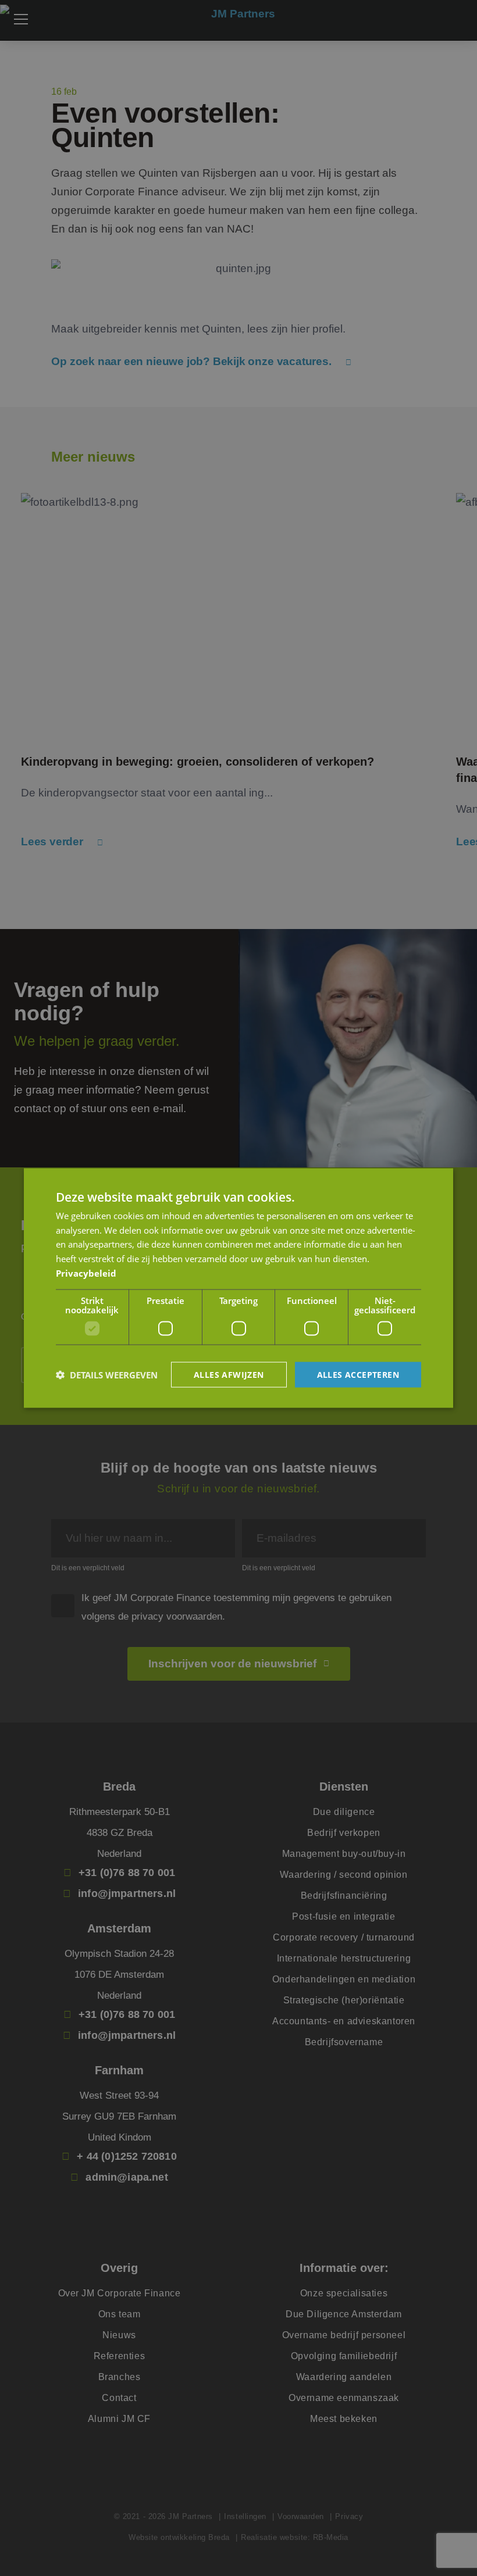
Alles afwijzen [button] (229, 1374)
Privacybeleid (86, 1273)
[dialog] (238, 1288)
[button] (107, 1375)
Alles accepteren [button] (358, 1374)
